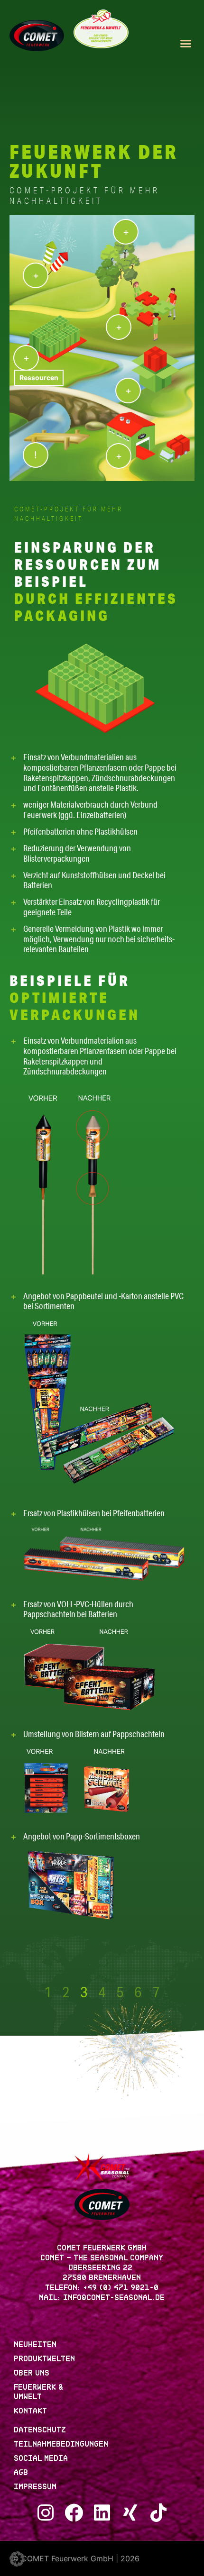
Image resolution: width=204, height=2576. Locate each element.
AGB (21, 2473)
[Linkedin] (102, 2513)
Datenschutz (40, 2431)
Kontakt (31, 2412)
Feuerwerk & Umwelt (39, 2393)
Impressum (36, 2488)
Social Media (41, 2459)
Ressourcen (39, 378)
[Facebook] (74, 2513)
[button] (186, 44)
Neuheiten (36, 2345)
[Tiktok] (159, 2513)
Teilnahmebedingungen (61, 2445)
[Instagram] (46, 2513)
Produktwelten (45, 2360)
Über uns (32, 2374)
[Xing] (130, 2513)
